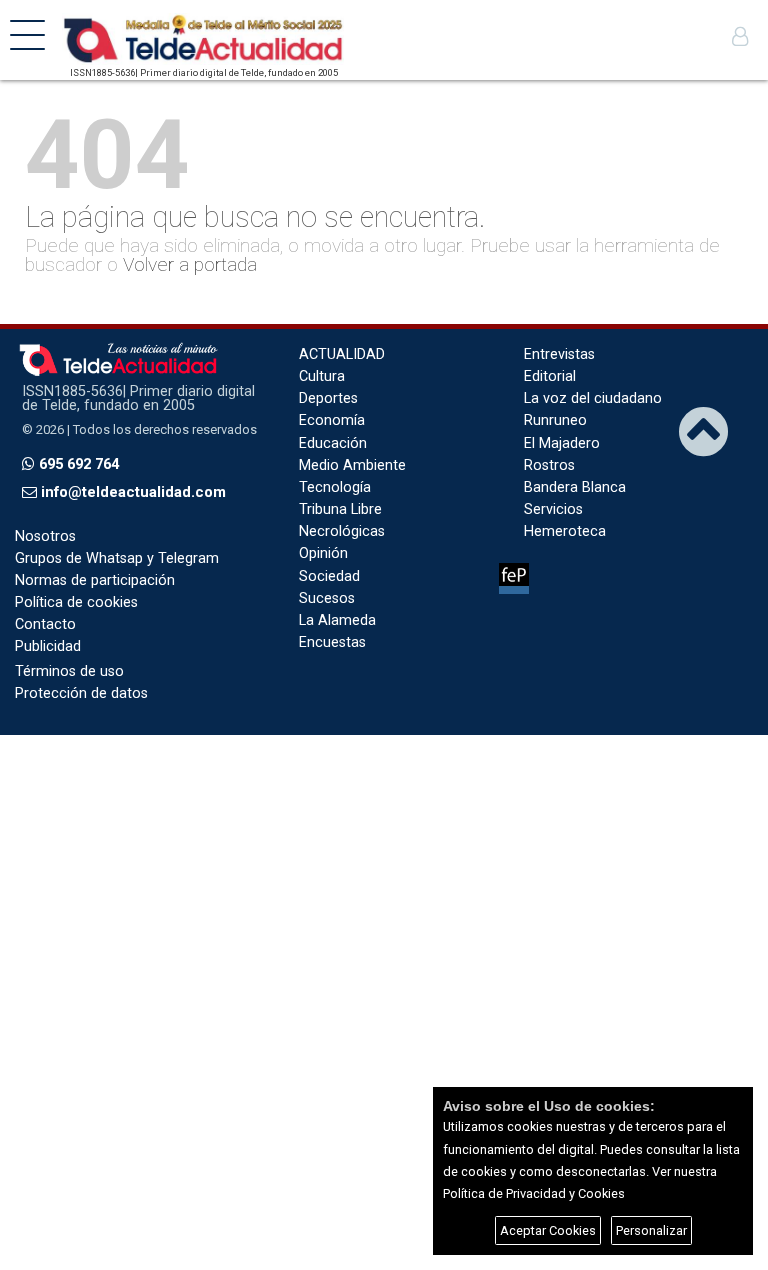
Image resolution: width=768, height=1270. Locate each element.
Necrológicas (342, 531)
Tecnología (335, 487)
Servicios (553, 509)
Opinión (323, 553)
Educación (333, 443)
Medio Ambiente (352, 465)
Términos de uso (69, 671)
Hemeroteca (565, 531)
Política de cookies (76, 602)
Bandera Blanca (575, 487)
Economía (332, 420)
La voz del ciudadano (593, 398)
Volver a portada (190, 264)
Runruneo (555, 420)
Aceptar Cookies (548, 1230)
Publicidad (48, 646)
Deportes (328, 398)
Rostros (549, 465)
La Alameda (337, 620)
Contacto (45, 624)
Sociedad (329, 576)
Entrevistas (559, 354)
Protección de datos (81, 693)
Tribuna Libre (340, 509)
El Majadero (562, 443)
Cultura (322, 376)
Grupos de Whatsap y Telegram (117, 558)
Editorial (550, 376)
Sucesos (327, 598)
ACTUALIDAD (342, 354)
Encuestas (332, 642)
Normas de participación (95, 580)
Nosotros (45, 536)
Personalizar (651, 1230)
